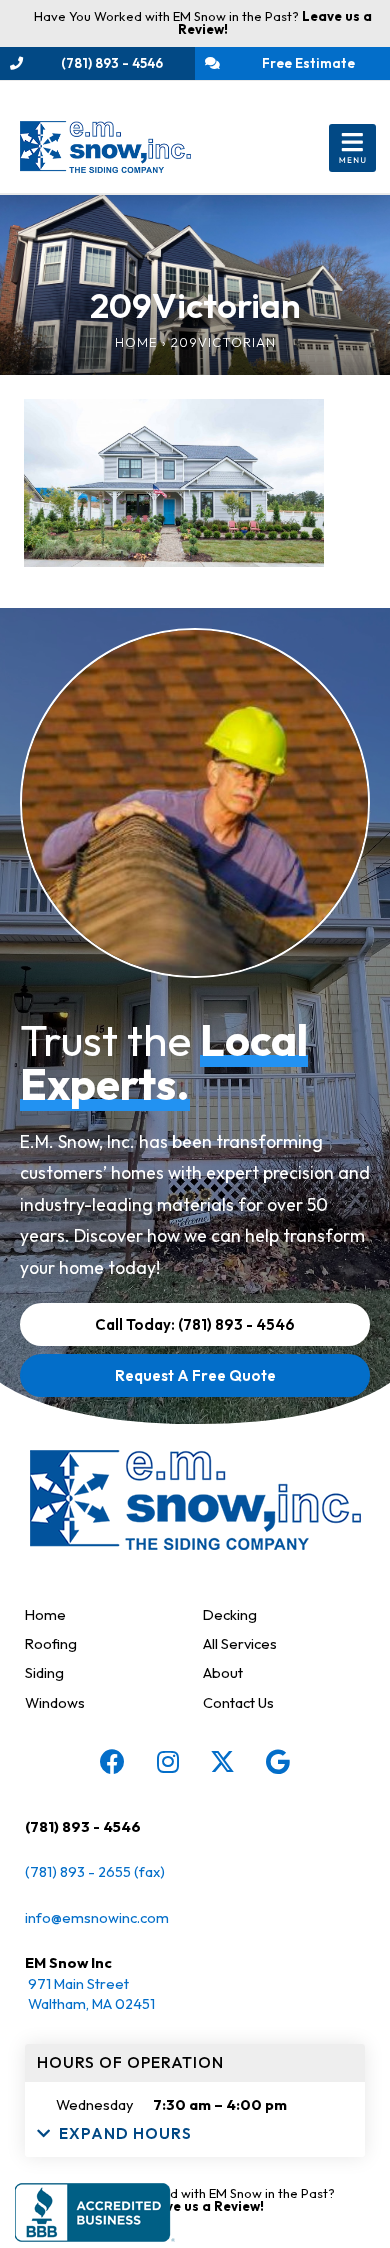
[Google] (278, 1762)
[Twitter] (223, 1762)
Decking (230, 1614)
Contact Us (238, 1702)
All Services (240, 1643)
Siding (44, 1672)
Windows (55, 1702)
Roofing (51, 1643)
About (223, 1672)
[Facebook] (113, 1762)
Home (136, 342)
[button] (352, 148)
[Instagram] (168, 1762)
